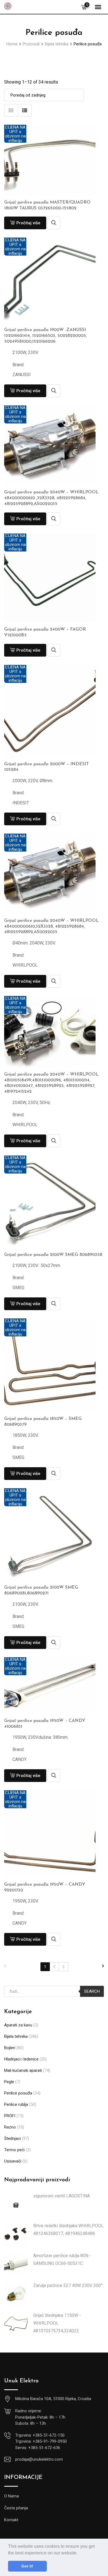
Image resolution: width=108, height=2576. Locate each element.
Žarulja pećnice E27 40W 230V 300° (68, 2285)
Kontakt (11, 2520)
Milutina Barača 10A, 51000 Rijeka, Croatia (53, 2399)
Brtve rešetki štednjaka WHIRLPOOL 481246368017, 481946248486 (68, 2230)
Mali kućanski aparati (23, 2070)
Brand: (18, 365)
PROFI (10, 2116)
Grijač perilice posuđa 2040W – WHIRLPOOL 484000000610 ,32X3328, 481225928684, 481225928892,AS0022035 (51, 498)
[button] (79, 2553)
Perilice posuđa (18, 2093)
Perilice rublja (16, 2104)
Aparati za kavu (18, 2025)
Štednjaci (12, 2138)
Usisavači (13, 2161)
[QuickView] (54, 223)
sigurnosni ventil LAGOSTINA (61, 2196)
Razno (10, 2127)
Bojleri (10, 2048)
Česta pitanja (16, 2508)
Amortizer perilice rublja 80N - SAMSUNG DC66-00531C (62, 2259)
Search (92, 1991)
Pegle (9, 2082)
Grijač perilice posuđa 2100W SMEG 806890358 (53, 1255)
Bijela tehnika (16, 2036)
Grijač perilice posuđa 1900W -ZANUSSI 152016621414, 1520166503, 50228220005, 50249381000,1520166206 (45, 336)
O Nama (11, 2496)
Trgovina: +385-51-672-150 (40, 2435)
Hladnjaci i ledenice (21, 2059)
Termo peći (14, 2150)
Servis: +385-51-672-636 (38, 2448)
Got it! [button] (27, 2566)
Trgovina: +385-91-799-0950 (41, 2441)
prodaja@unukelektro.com (39, 2459)
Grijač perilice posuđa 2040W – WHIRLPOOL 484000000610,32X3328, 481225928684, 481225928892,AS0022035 (51, 927)
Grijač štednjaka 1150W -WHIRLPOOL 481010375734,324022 (57, 2323)
